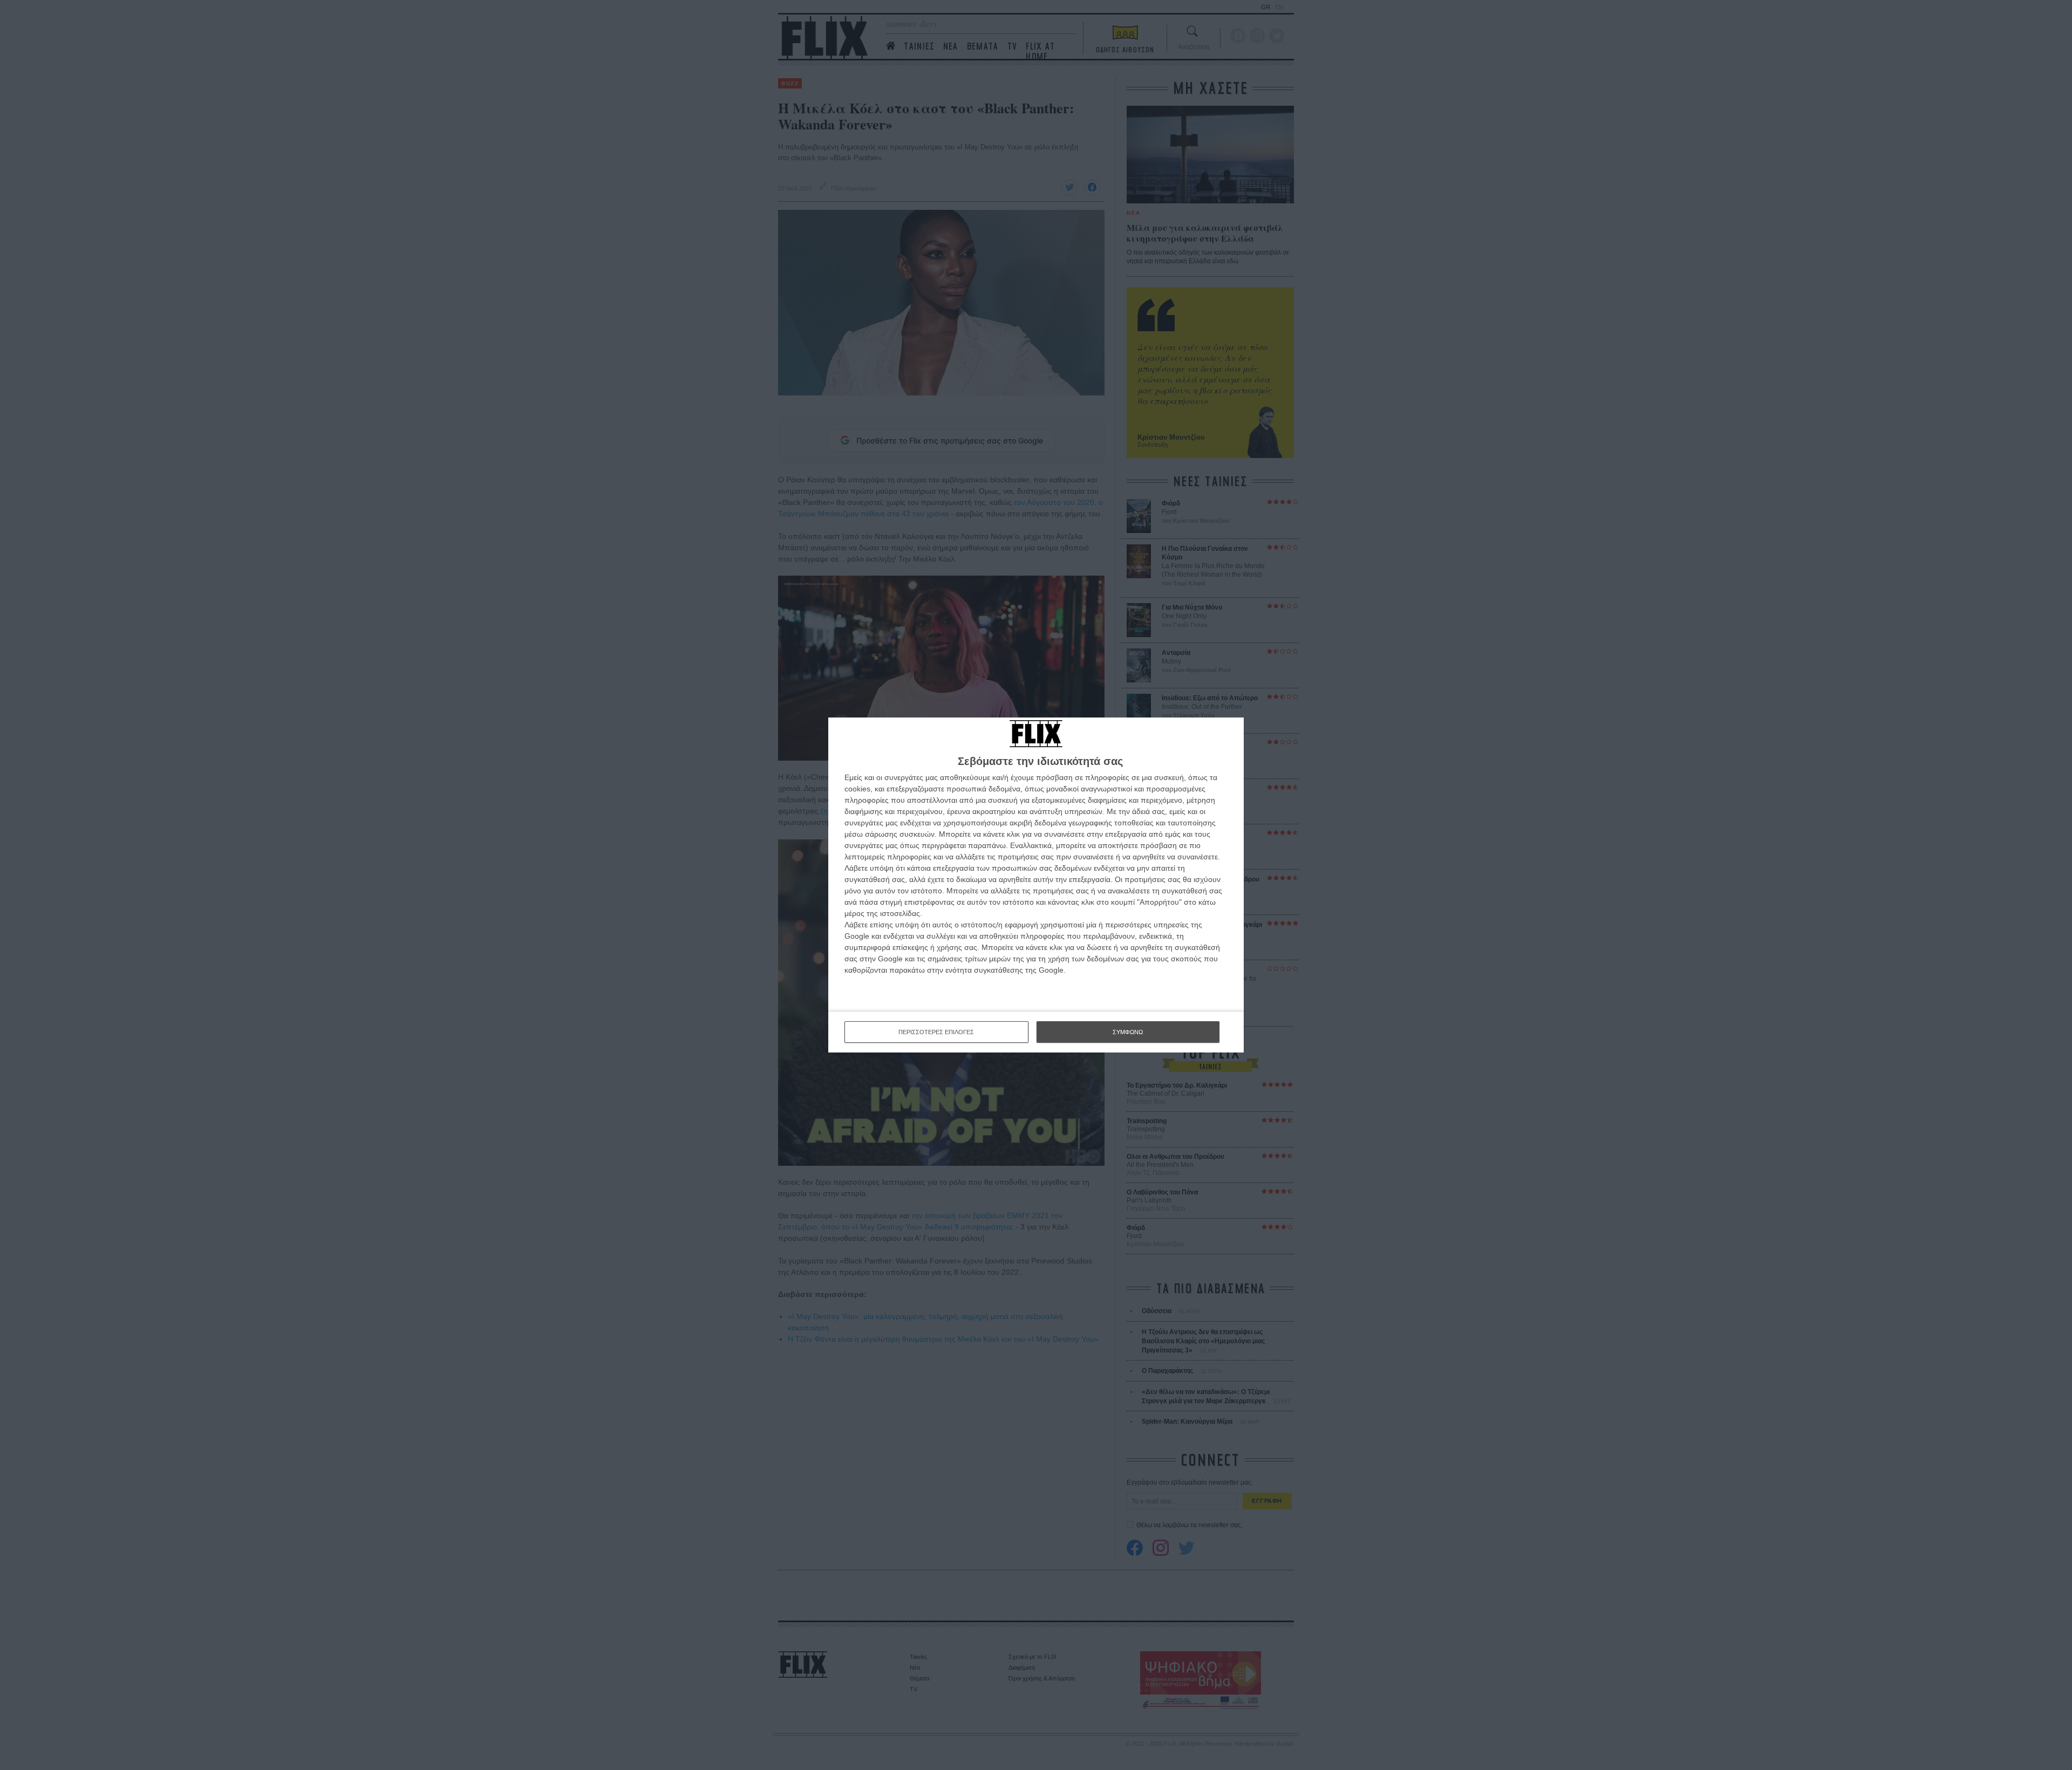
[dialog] (1036, 885)
